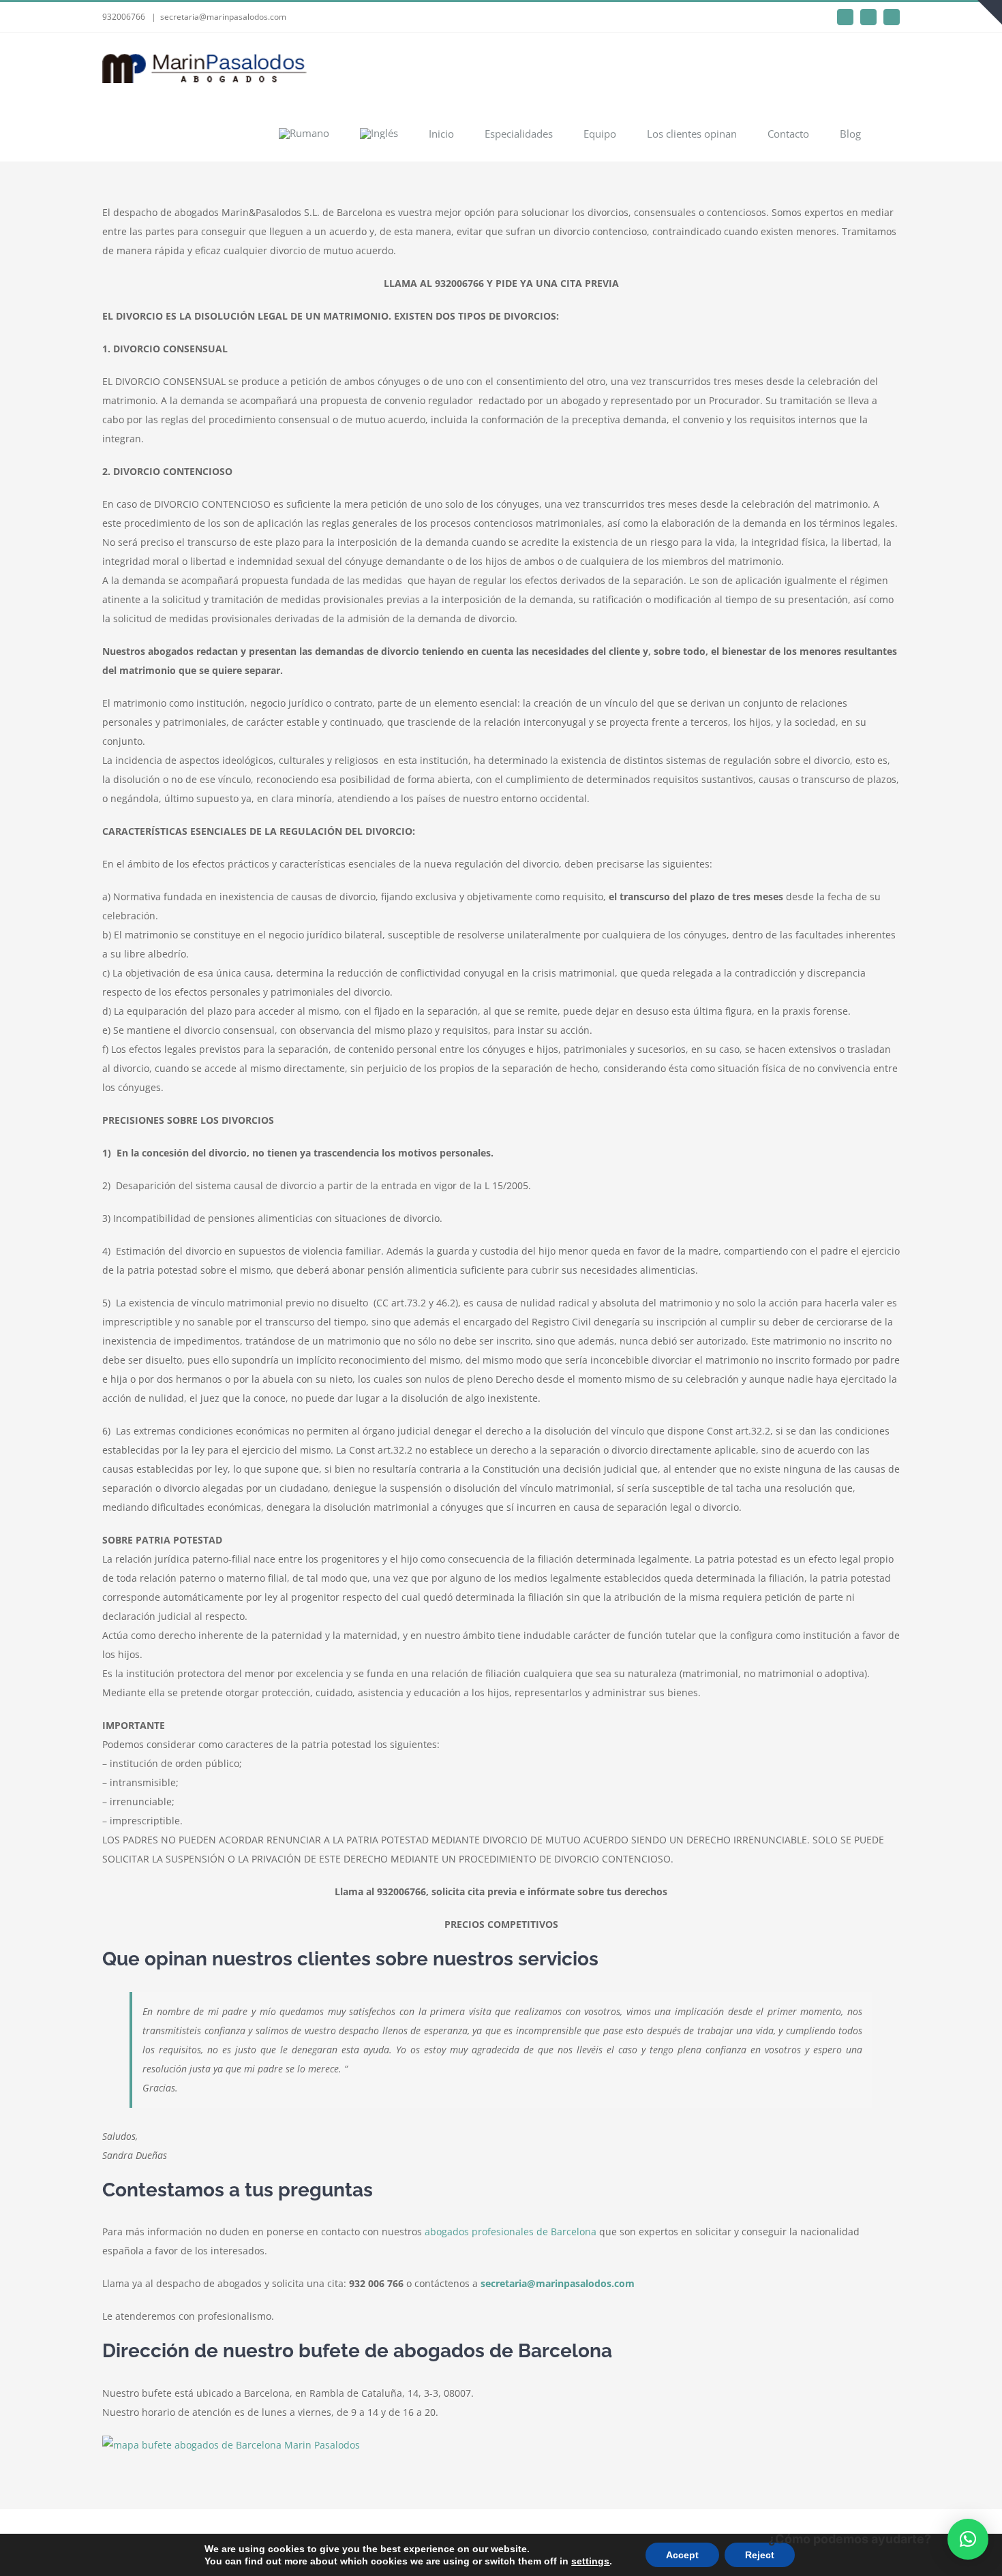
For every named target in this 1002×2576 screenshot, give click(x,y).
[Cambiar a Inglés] (379, 133)
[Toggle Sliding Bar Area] (990, 12)
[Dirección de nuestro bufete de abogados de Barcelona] (231, 2445)
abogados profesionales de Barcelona (511, 2232)
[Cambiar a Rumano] (304, 133)
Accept (682, 2555)
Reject (760, 2555)
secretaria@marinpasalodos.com (223, 17)
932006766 (124, 17)
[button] (968, 2539)
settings (590, 2561)
